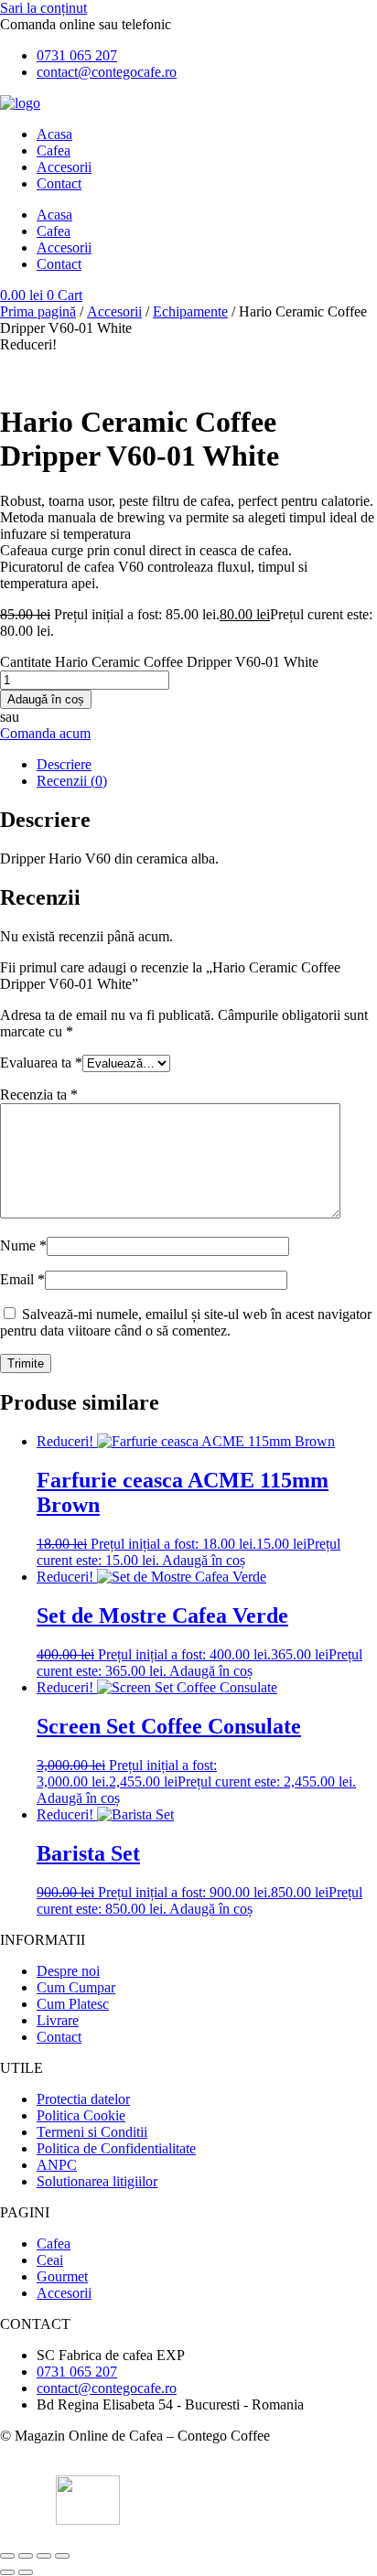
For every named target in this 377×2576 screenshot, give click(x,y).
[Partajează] (44, 2556)
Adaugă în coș (46, 699)
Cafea (54, 150)
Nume (23, 1245)
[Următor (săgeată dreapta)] (26, 2572)
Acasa (54, 134)
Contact (59, 183)
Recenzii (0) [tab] (72, 781)
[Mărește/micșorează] (7, 2556)
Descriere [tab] (64, 764)
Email (22, 1279)
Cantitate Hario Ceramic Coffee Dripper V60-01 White (159, 662)
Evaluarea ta (41, 1063)
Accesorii (64, 167)
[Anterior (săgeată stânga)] (7, 2572)
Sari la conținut (43, 8)
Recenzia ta (39, 1095)
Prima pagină (38, 311)
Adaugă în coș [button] (204, 1560)
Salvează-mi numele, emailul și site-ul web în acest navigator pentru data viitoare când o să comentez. (186, 1322)
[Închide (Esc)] (62, 2556)
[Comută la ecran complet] (26, 2556)
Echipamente (190, 311)
